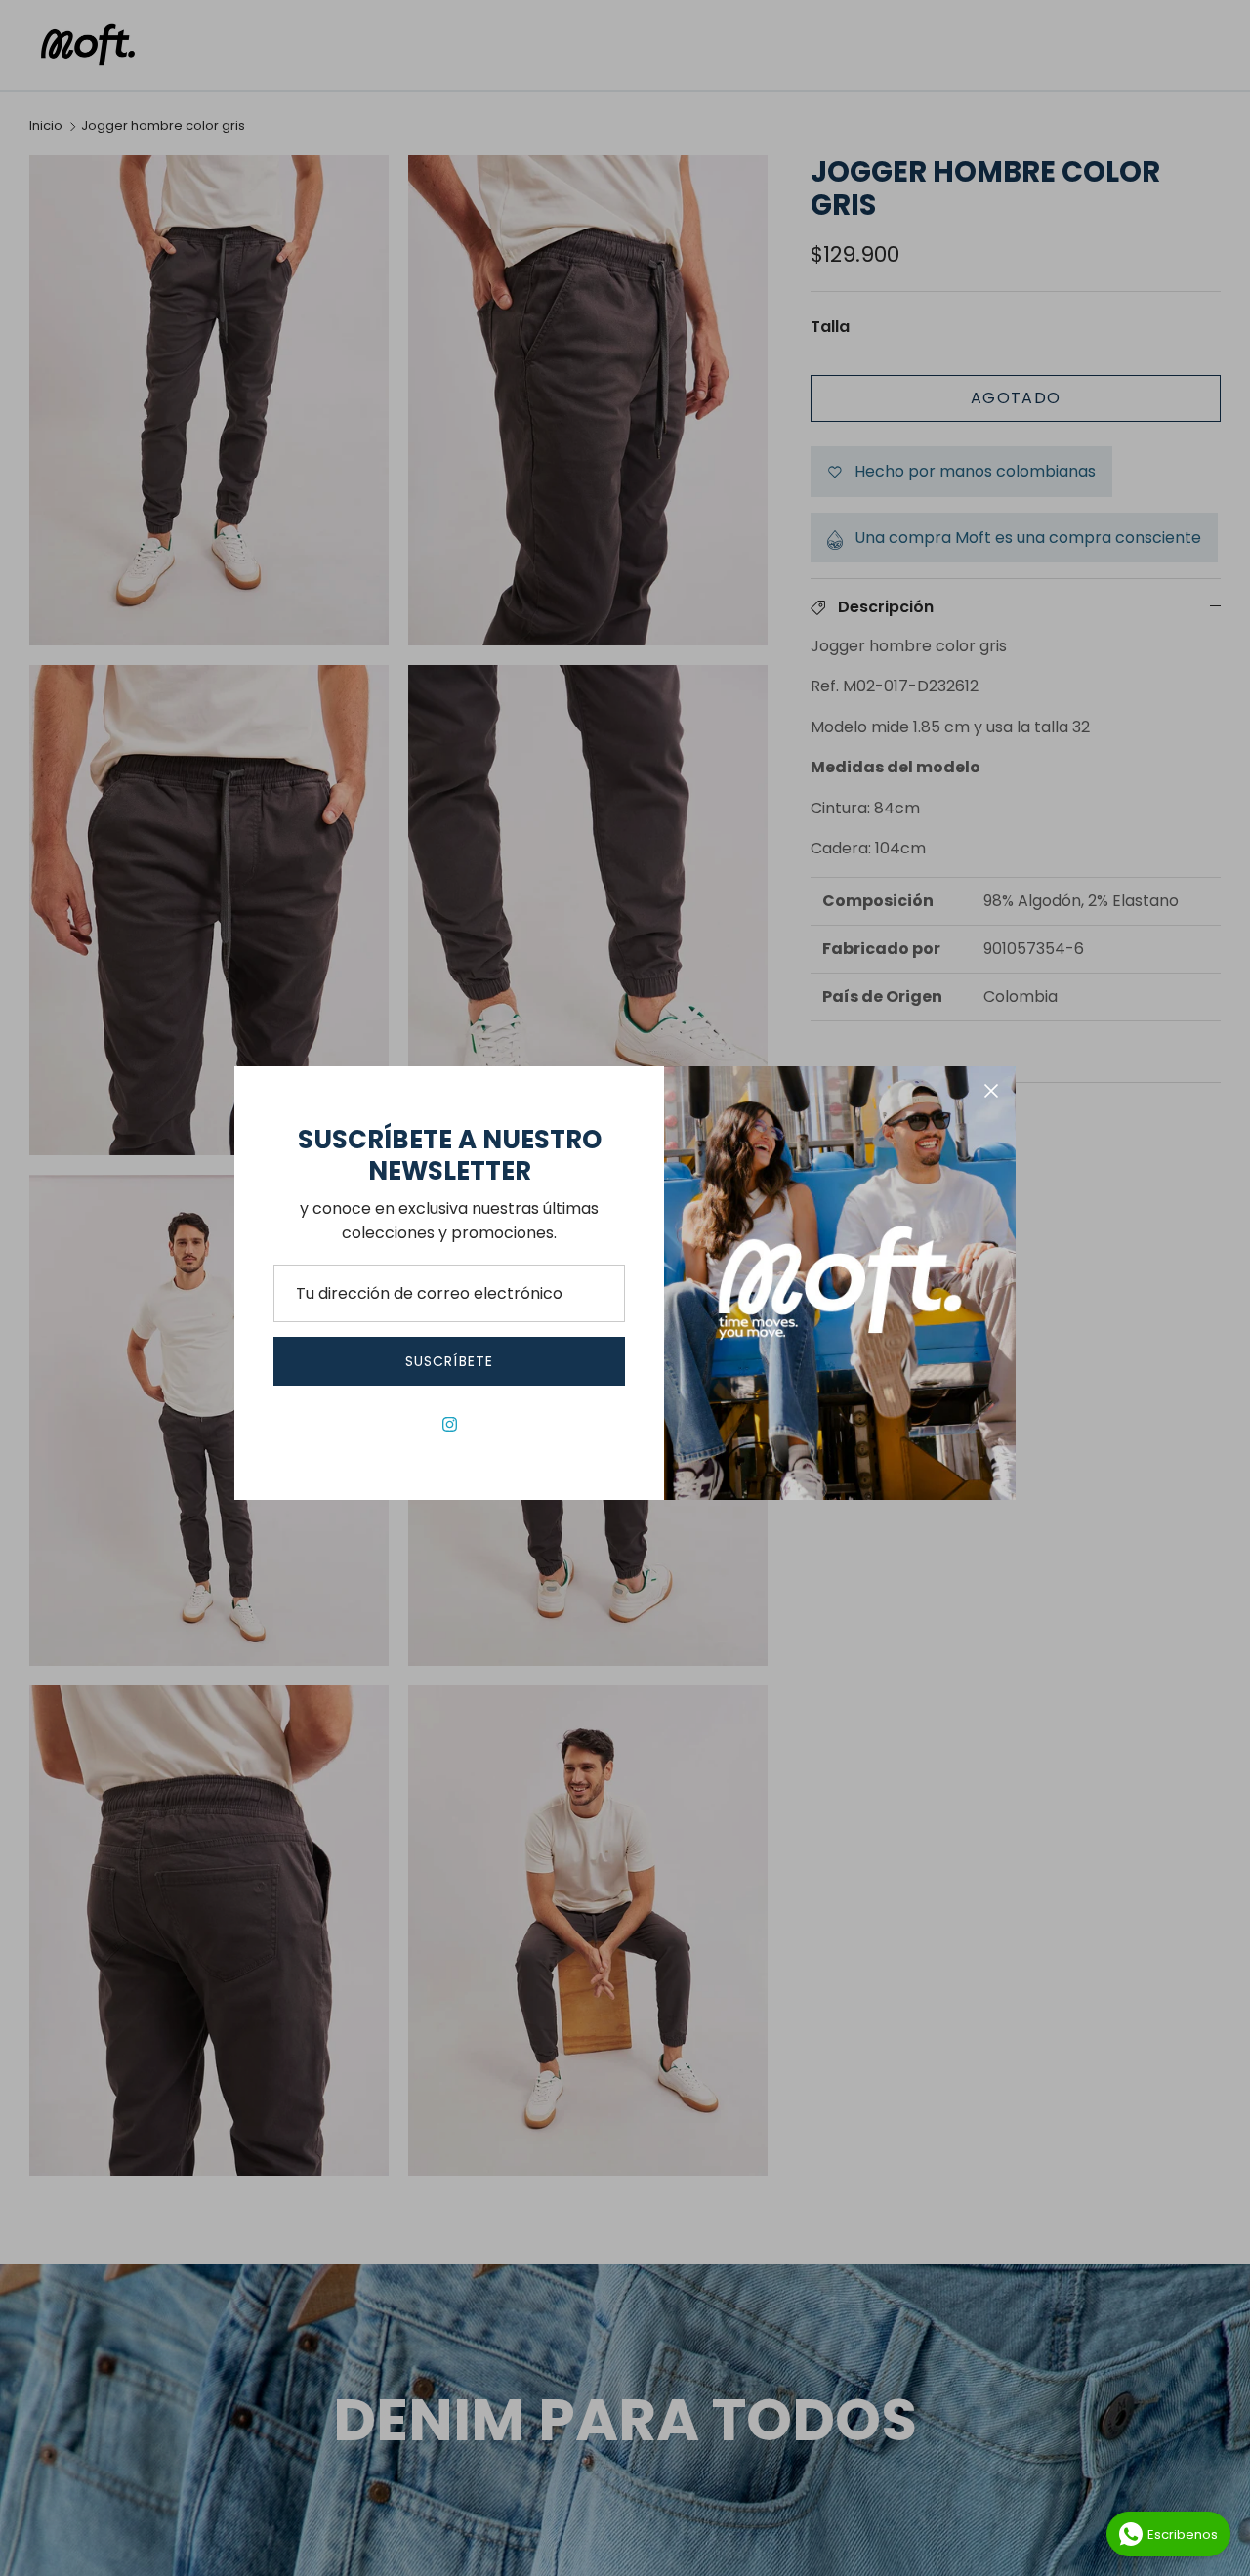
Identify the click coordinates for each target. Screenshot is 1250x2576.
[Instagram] (450, 1424)
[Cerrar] (991, 1091)
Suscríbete (449, 1361)
